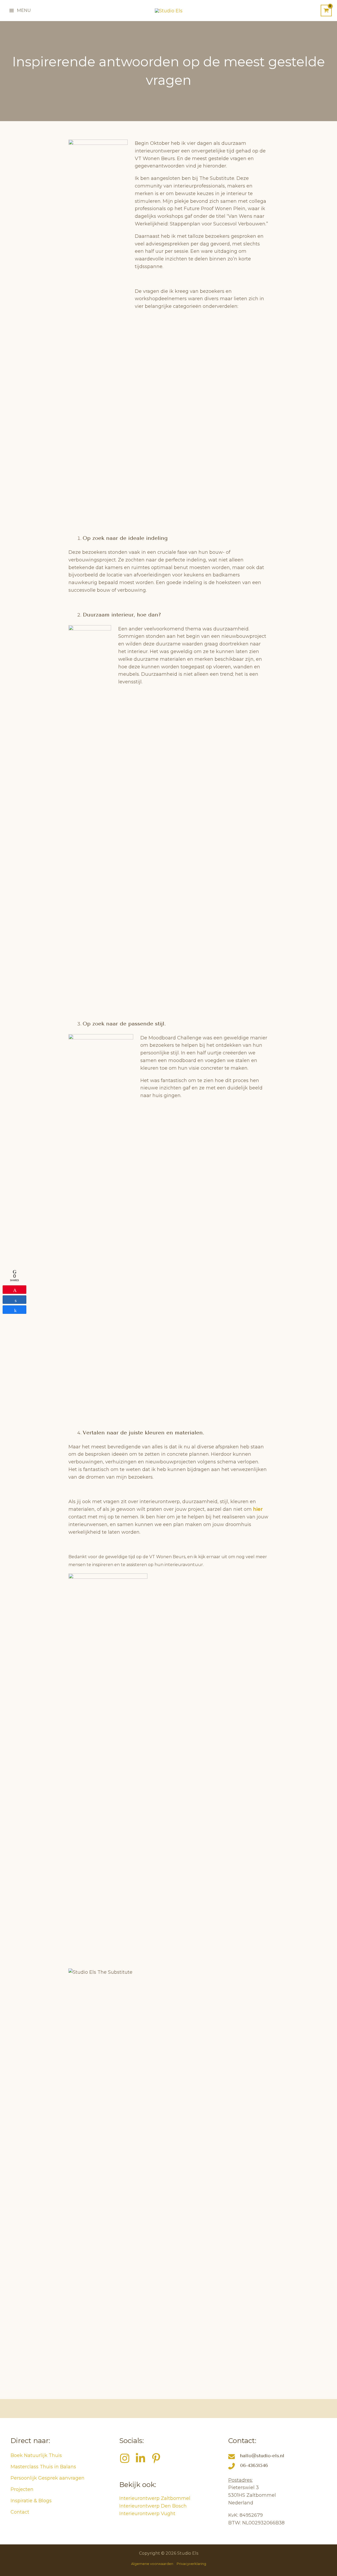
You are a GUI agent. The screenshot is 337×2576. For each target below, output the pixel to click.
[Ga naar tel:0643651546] (277, 2467)
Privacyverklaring (191, 2564)
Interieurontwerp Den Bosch (153, 2506)
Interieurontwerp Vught (147, 2514)
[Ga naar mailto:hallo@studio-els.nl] (277, 2457)
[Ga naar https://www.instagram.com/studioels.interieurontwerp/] (125, 2459)
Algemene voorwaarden (152, 2564)
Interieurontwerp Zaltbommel (155, 2498)
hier (258, 1509)
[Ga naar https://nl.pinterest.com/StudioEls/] (156, 2459)
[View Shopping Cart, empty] (326, 11)
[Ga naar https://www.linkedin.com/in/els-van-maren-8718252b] (140, 2459)
